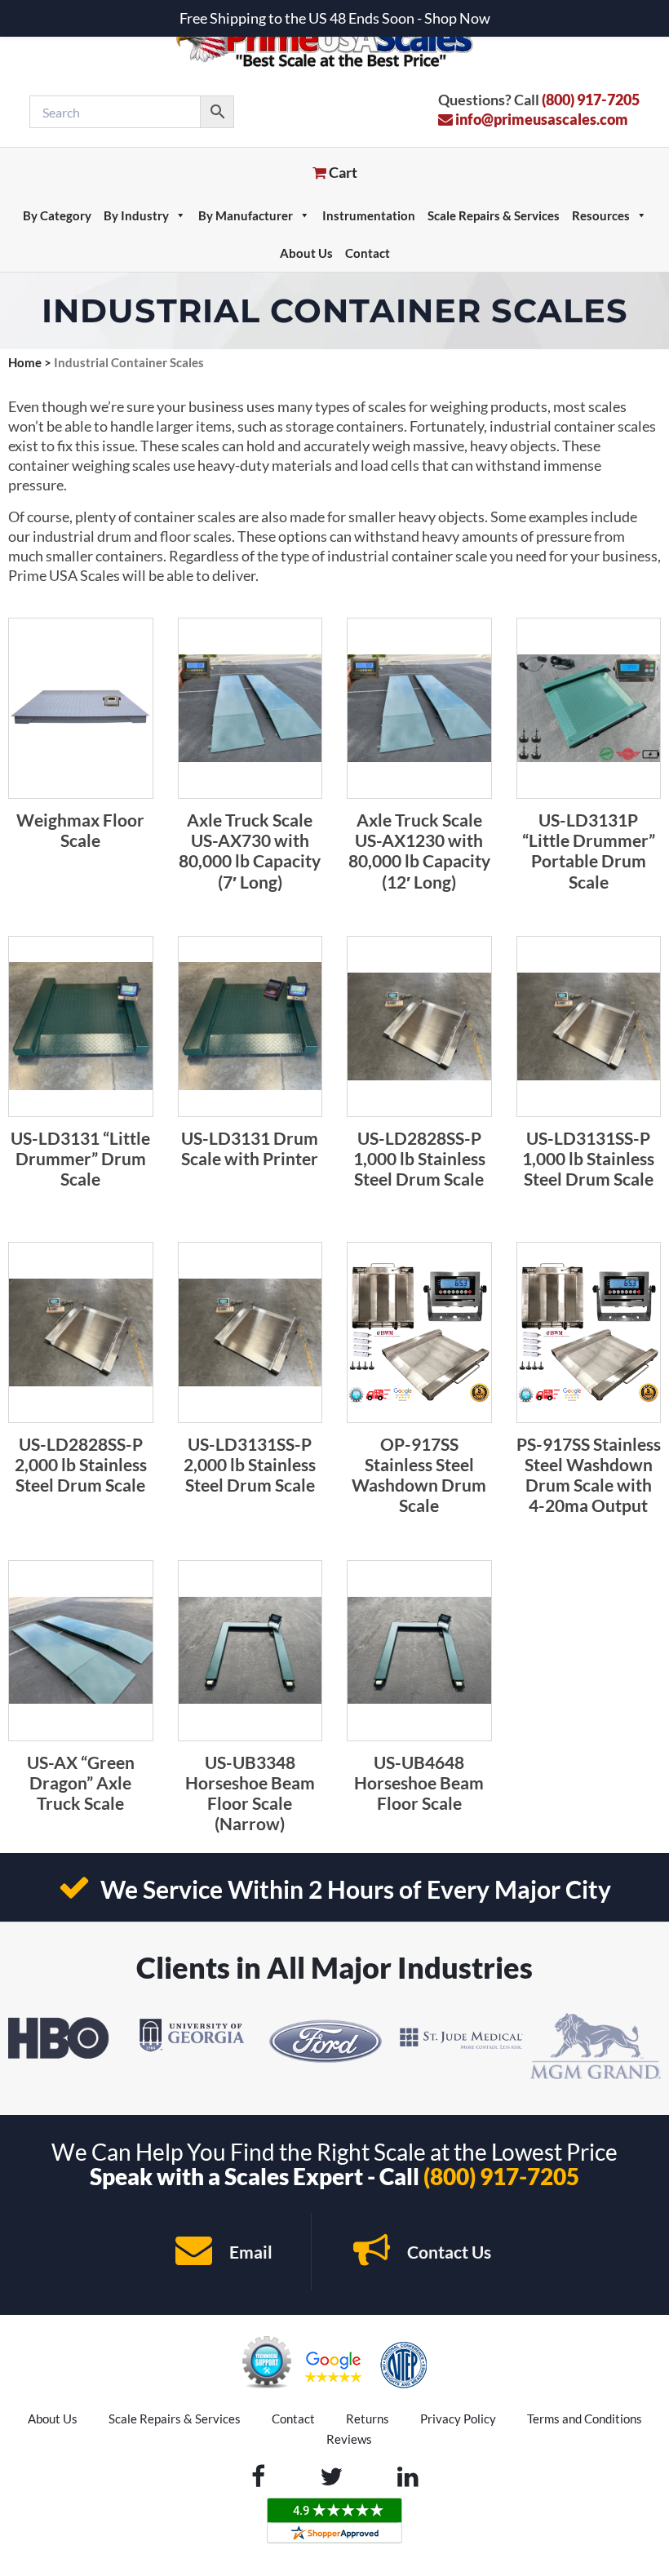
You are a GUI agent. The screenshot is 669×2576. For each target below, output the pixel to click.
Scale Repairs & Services (494, 215)
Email (249, 2252)
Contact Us (447, 2252)
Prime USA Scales (335, 40)
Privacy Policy (458, 2419)
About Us (306, 253)
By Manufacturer (246, 215)
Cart (342, 172)
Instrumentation (369, 215)
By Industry (136, 215)
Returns (368, 2419)
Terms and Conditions (585, 2419)
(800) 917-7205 (591, 100)
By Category (57, 215)
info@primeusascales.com (541, 119)
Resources (601, 215)
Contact (368, 253)
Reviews (349, 2439)
